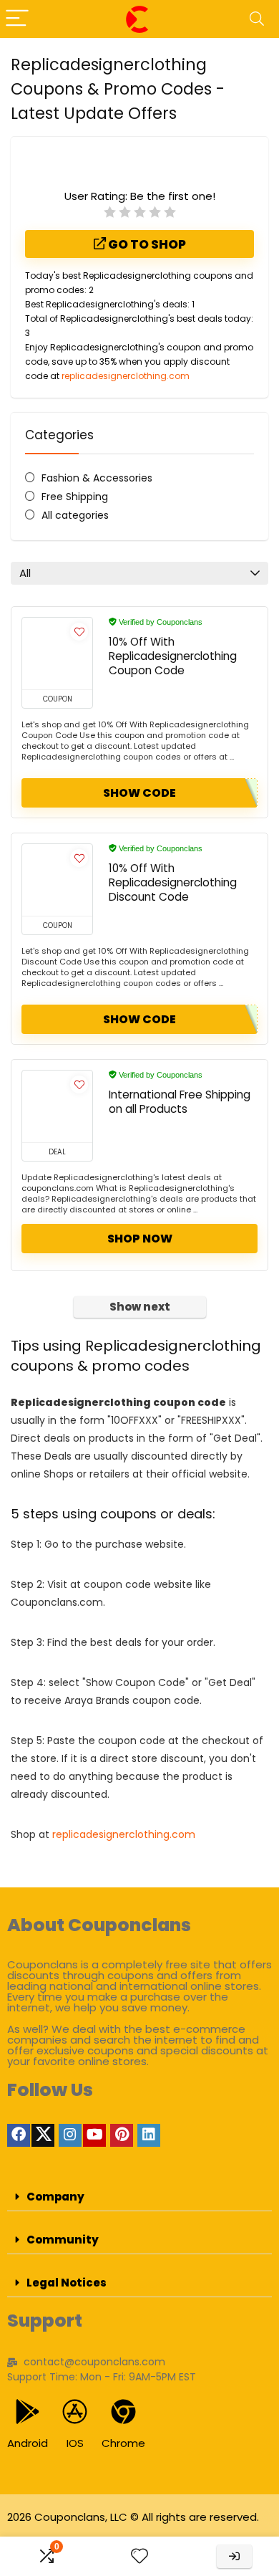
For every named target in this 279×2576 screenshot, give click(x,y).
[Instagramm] (70, 2135)
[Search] (257, 19)
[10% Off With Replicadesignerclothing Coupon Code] (57, 653)
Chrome (123, 2443)
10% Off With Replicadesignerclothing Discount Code (173, 882)
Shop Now (140, 1239)
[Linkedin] (149, 2135)
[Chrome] (123, 2412)
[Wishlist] (139, 2556)
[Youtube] (94, 2135)
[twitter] (43, 2135)
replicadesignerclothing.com (126, 376)
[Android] (28, 2412)
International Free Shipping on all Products (180, 1102)
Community (63, 2240)
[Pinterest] (122, 2135)
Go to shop (146, 244)
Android (28, 2443)
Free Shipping (75, 497)
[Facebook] (19, 2135)
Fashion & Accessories (97, 478)
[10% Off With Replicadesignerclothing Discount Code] (57, 880)
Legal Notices (67, 2283)
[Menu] (17, 19)
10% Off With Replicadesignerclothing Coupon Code (173, 656)
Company (55, 2197)
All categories (75, 515)
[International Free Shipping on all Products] (57, 1106)
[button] (139, 2197)
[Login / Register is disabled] (234, 2556)
